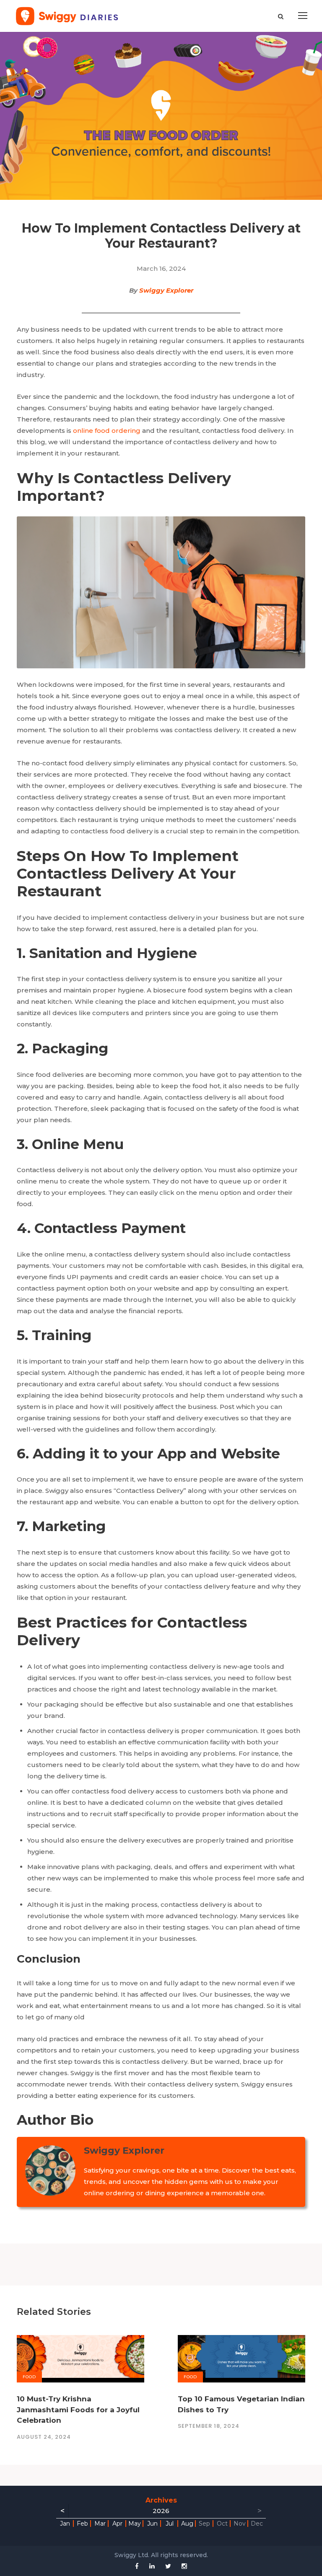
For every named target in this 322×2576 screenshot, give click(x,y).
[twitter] (168, 2566)
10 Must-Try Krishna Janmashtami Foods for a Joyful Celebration (78, 2410)
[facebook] (137, 2566)
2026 (161, 2511)
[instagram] (184, 2566)
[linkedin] (152, 2566)
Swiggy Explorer (166, 290)
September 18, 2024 (209, 2426)
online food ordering (107, 431)
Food (29, 2377)
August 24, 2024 (44, 2437)
